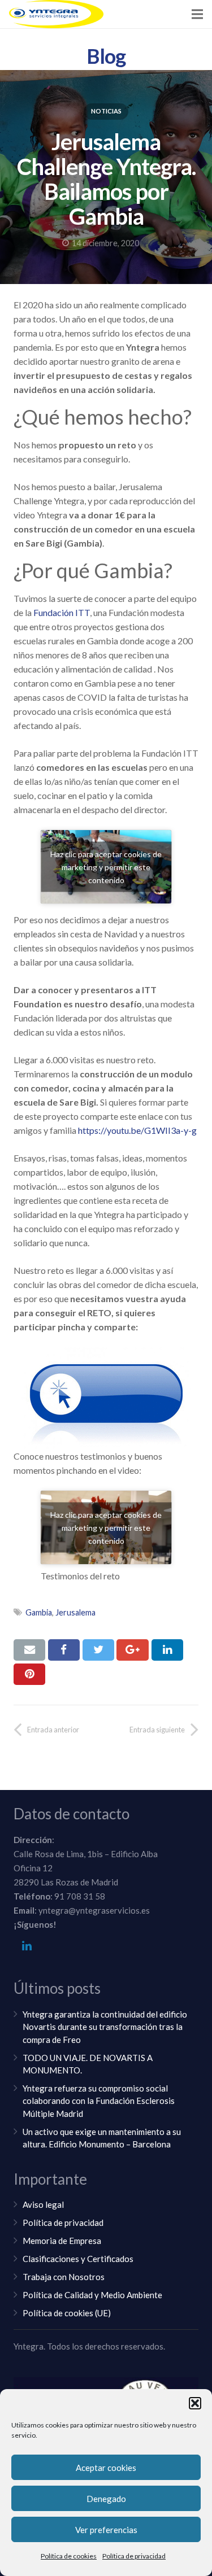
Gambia (39, 1612)
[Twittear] (98, 1650)
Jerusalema (75, 1612)
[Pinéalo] (29, 1674)
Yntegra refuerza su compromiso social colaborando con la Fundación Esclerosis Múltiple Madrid (99, 2101)
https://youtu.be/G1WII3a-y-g (137, 1130)
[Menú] (197, 14)
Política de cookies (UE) (67, 2313)
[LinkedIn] (27, 1946)
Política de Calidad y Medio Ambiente (92, 2295)
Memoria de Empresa (62, 2241)
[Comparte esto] (64, 1650)
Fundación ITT (62, 612)
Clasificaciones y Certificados (78, 2259)
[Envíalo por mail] (29, 1650)
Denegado (106, 2499)
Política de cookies (69, 2556)
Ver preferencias (106, 2530)
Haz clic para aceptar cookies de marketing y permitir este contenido (106, 867)
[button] (195, 2403)
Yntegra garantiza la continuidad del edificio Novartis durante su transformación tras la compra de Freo (105, 2027)
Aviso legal (43, 2204)
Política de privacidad (134, 2556)
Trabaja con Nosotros (64, 2277)
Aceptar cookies (106, 2468)
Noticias (106, 111)
